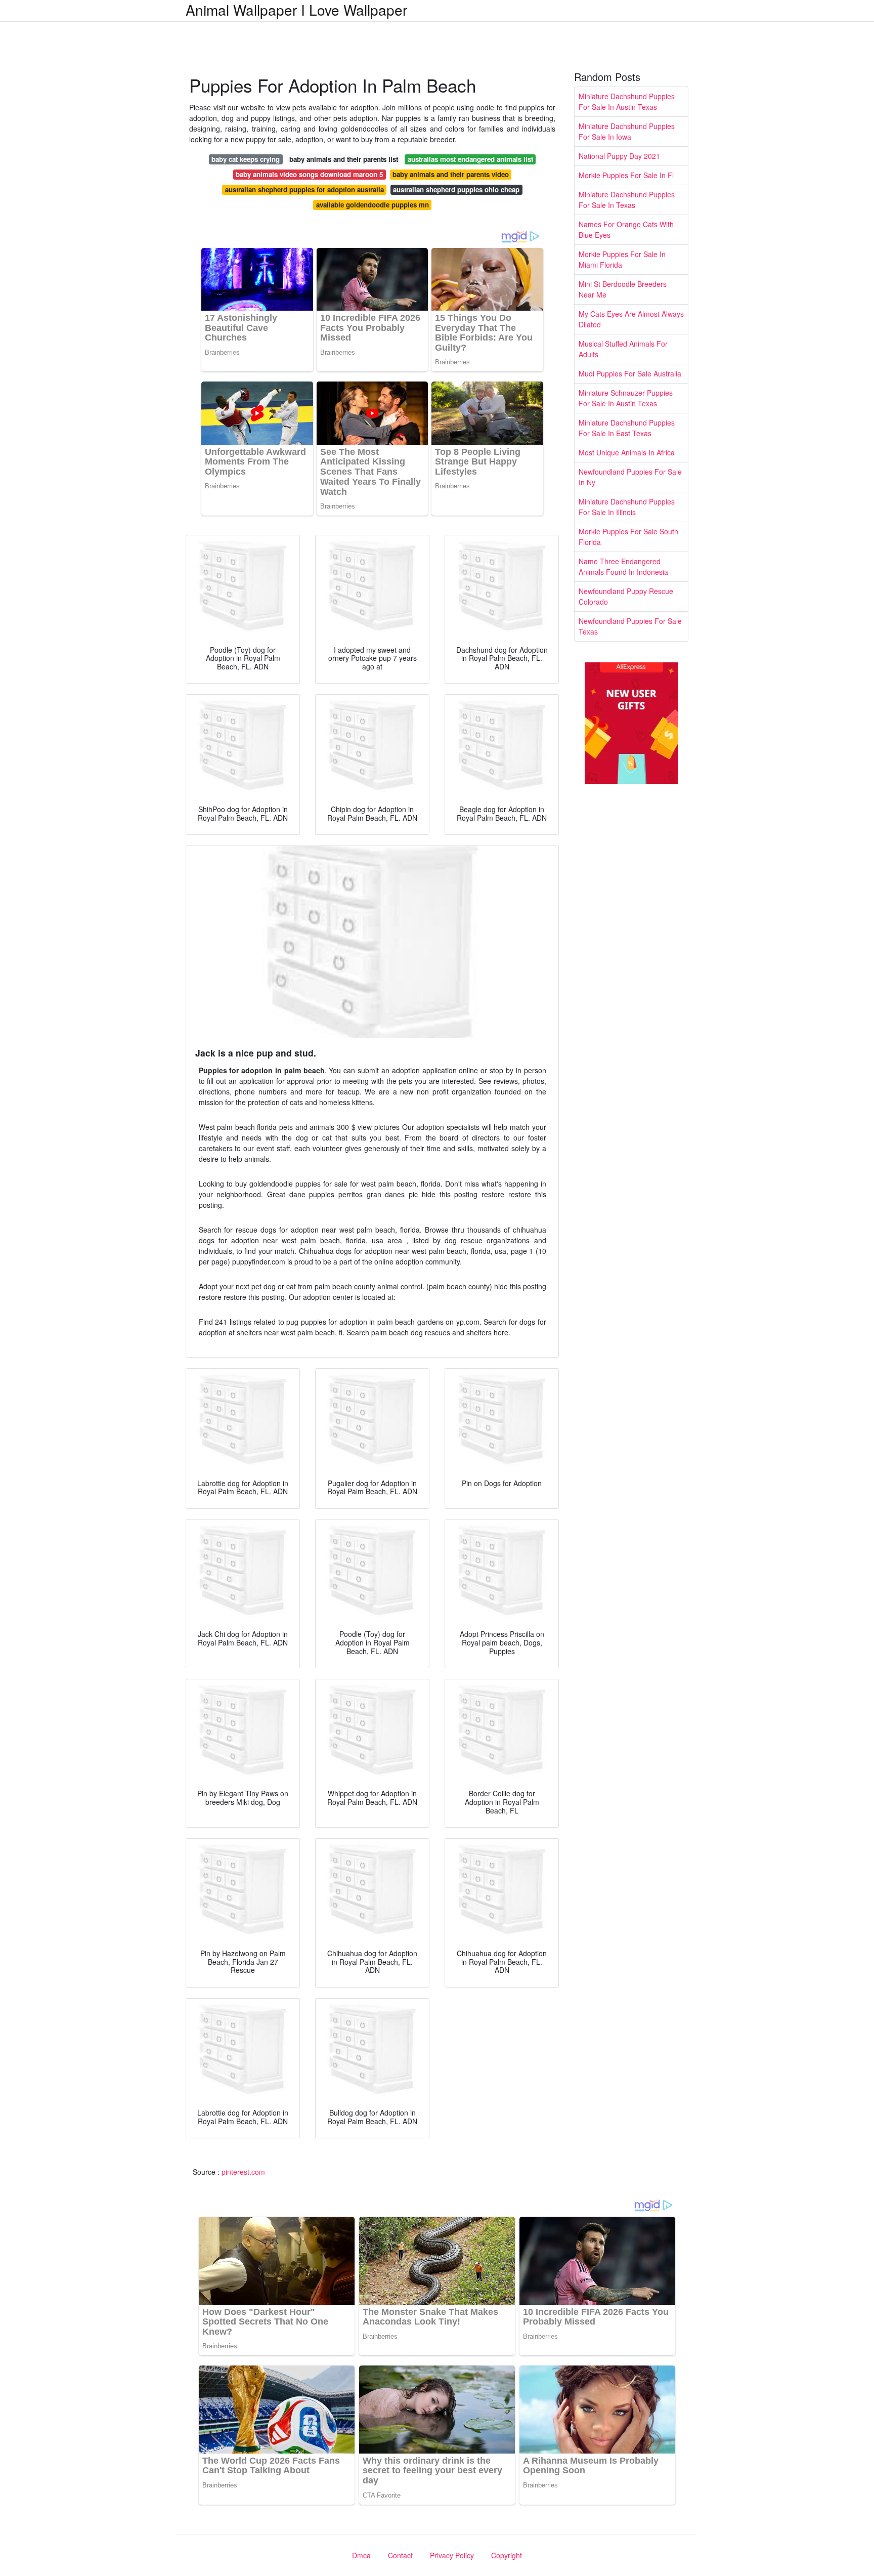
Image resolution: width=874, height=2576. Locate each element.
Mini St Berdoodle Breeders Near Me (623, 289)
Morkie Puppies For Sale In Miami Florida (622, 259)
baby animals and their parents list (344, 159)
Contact (400, 2555)
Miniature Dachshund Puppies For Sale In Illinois (627, 507)
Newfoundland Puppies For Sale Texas (630, 626)
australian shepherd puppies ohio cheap (456, 189)
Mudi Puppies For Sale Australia (630, 373)
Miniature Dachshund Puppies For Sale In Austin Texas (627, 101)
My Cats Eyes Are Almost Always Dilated (631, 319)
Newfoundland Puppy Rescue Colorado (626, 596)
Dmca (361, 2555)
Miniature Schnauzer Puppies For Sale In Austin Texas (626, 398)
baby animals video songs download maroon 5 (309, 174)
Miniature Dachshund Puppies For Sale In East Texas (627, 428)
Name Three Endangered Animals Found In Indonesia (623, 566)
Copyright (507, 2555)
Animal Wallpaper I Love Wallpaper (296, 10)
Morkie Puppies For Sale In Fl (626, 175)
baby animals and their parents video (451, 174)
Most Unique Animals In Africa (627, 452)
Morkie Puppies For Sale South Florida (628, 537)
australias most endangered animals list (470, 159)
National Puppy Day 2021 (619, 156)
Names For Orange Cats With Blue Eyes (626, 229)
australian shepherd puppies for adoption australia (304, 189)
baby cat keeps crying (246, 159)
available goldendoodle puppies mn (373, 205)
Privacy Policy (452, 2555)
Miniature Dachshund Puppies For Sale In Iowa (627, 131)
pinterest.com (243, 2172)
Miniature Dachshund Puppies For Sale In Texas (627, 200)
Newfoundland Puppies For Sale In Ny (630, 477)
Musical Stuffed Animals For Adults (623, 349)
